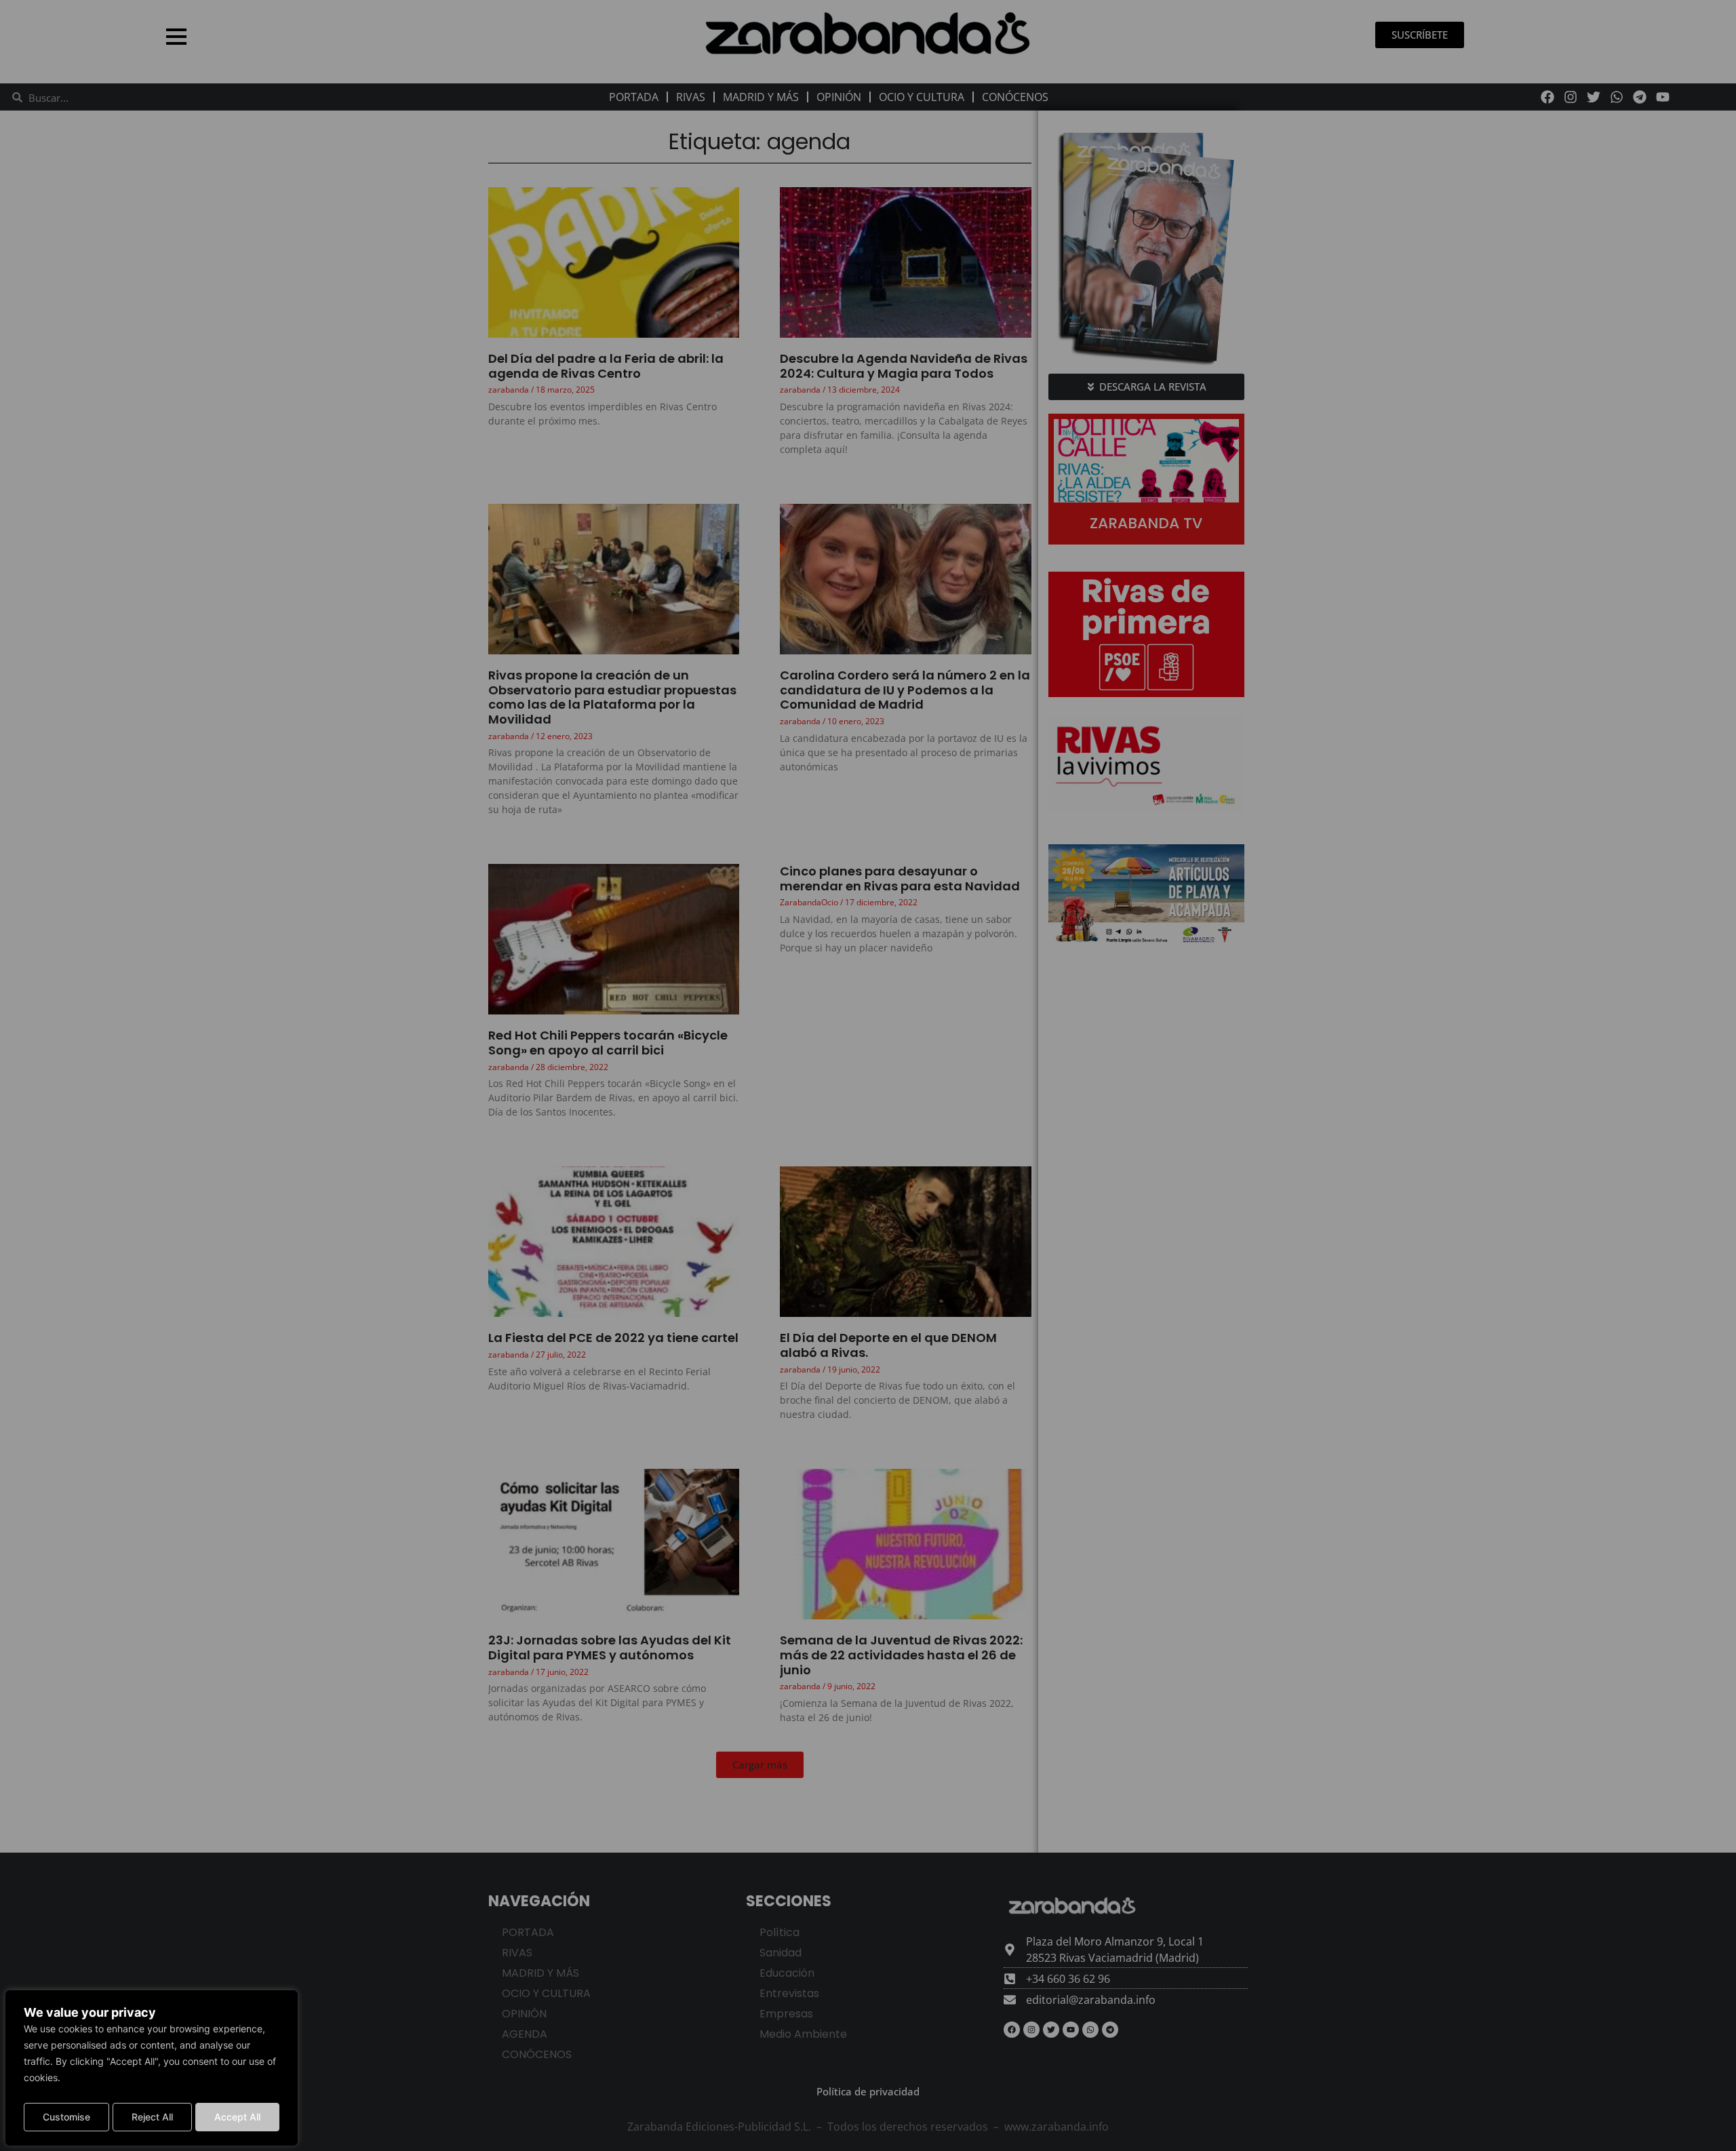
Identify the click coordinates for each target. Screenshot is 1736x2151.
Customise (66, 2117)
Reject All (152, 2117)
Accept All (237, 2117)
